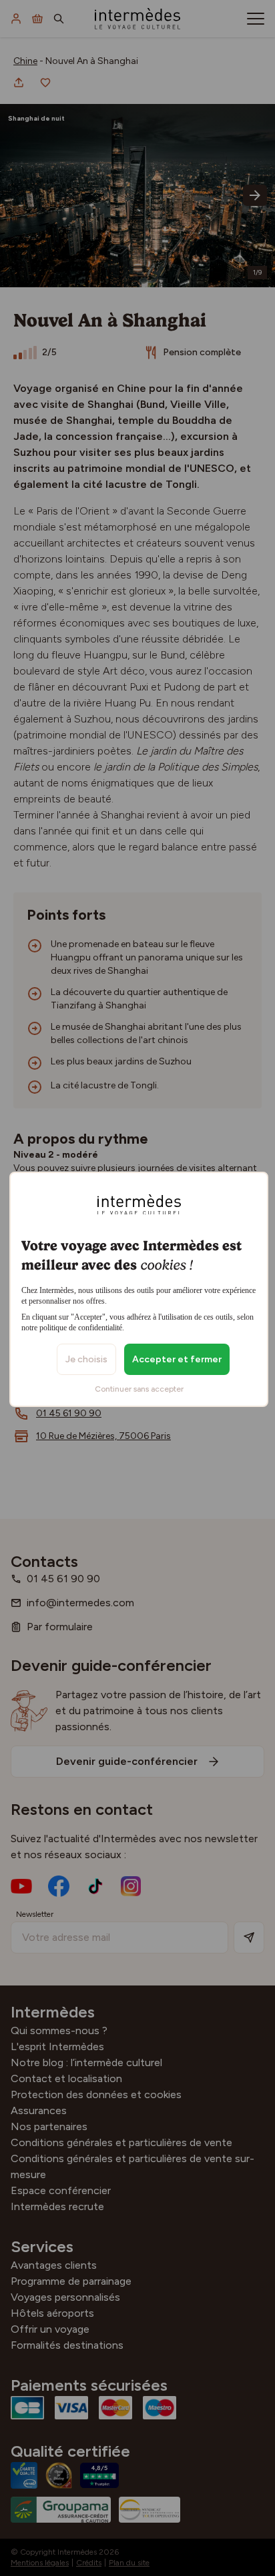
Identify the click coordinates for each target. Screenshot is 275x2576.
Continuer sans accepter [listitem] (139, 1389)
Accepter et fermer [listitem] (177, 1359)
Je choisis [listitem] (86, 1359)
